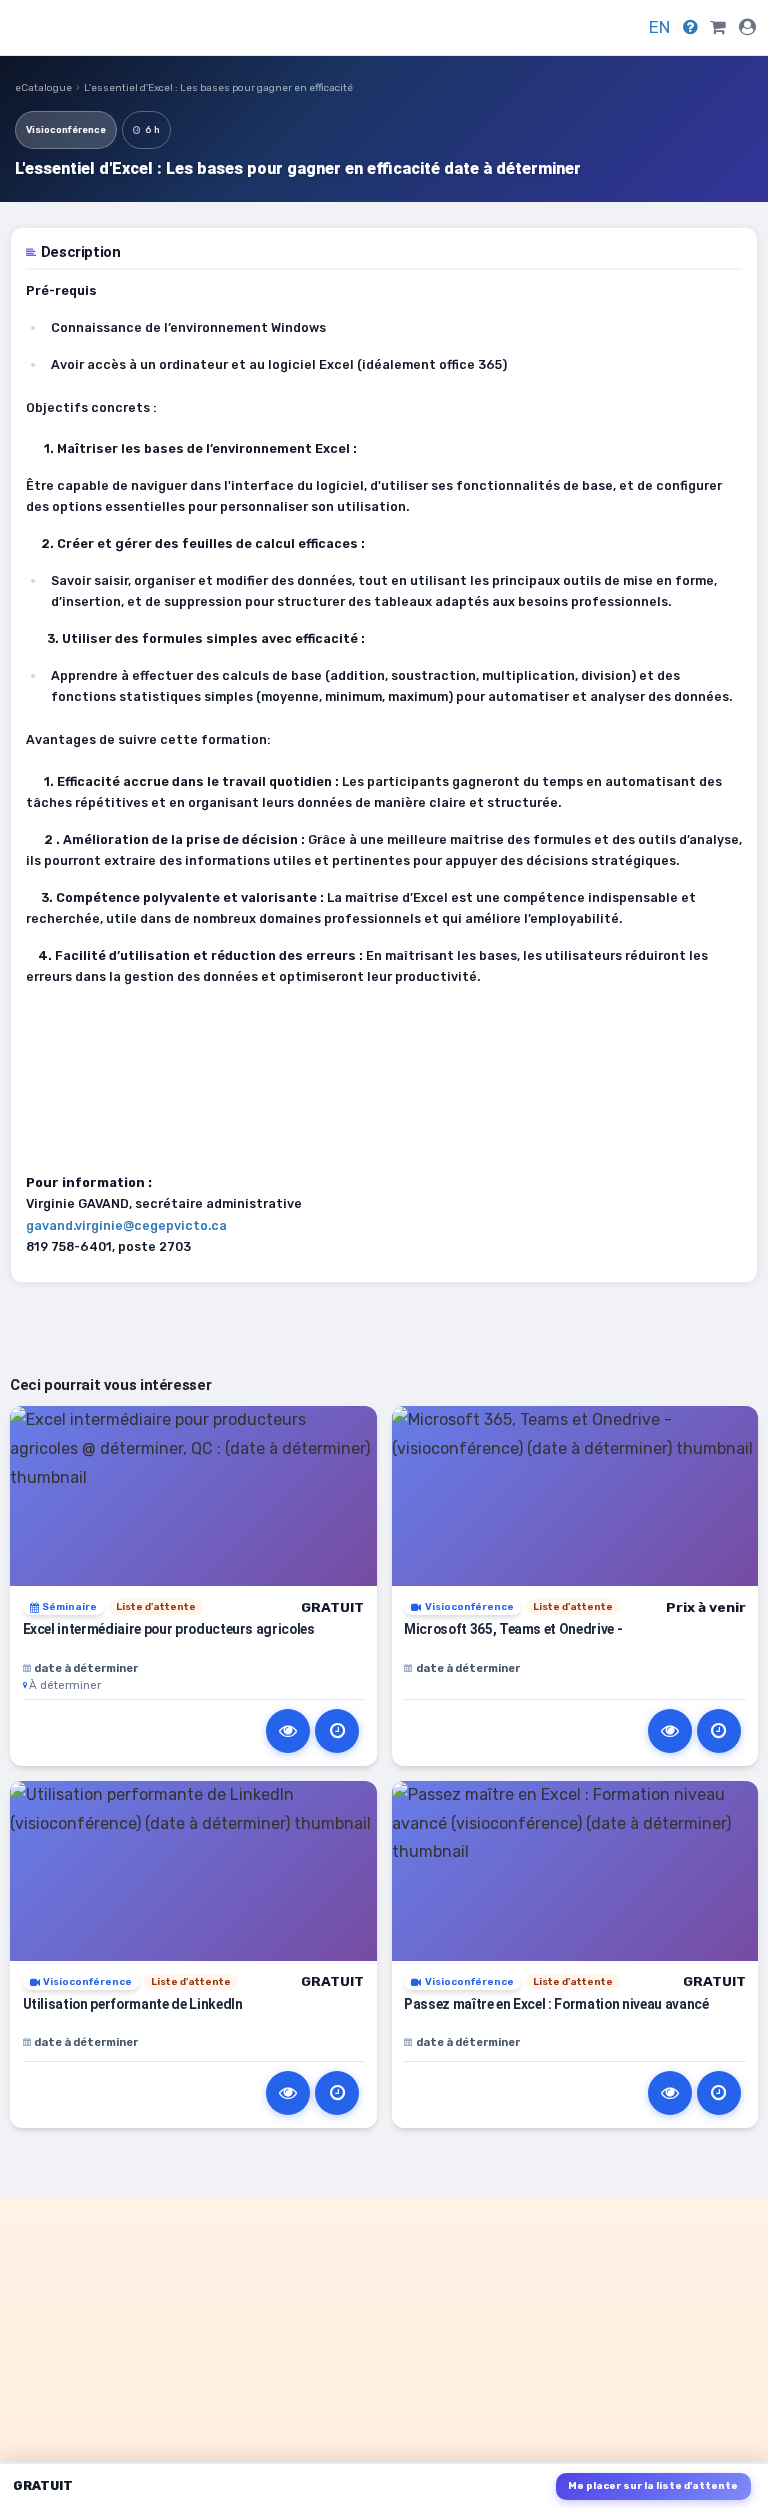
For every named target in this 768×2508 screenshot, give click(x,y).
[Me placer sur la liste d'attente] (337, 1731)
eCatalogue (43, 88)
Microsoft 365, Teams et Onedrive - (513, 1629)
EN (659, 27)
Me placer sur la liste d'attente (653, 2486)
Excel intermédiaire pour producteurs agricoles (169, 1629)
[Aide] (690, 27)
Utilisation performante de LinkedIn (133, 2004)
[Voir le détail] (288, 1731)
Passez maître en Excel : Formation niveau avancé (556, 2004)
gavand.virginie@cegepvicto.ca (126, 1225)
